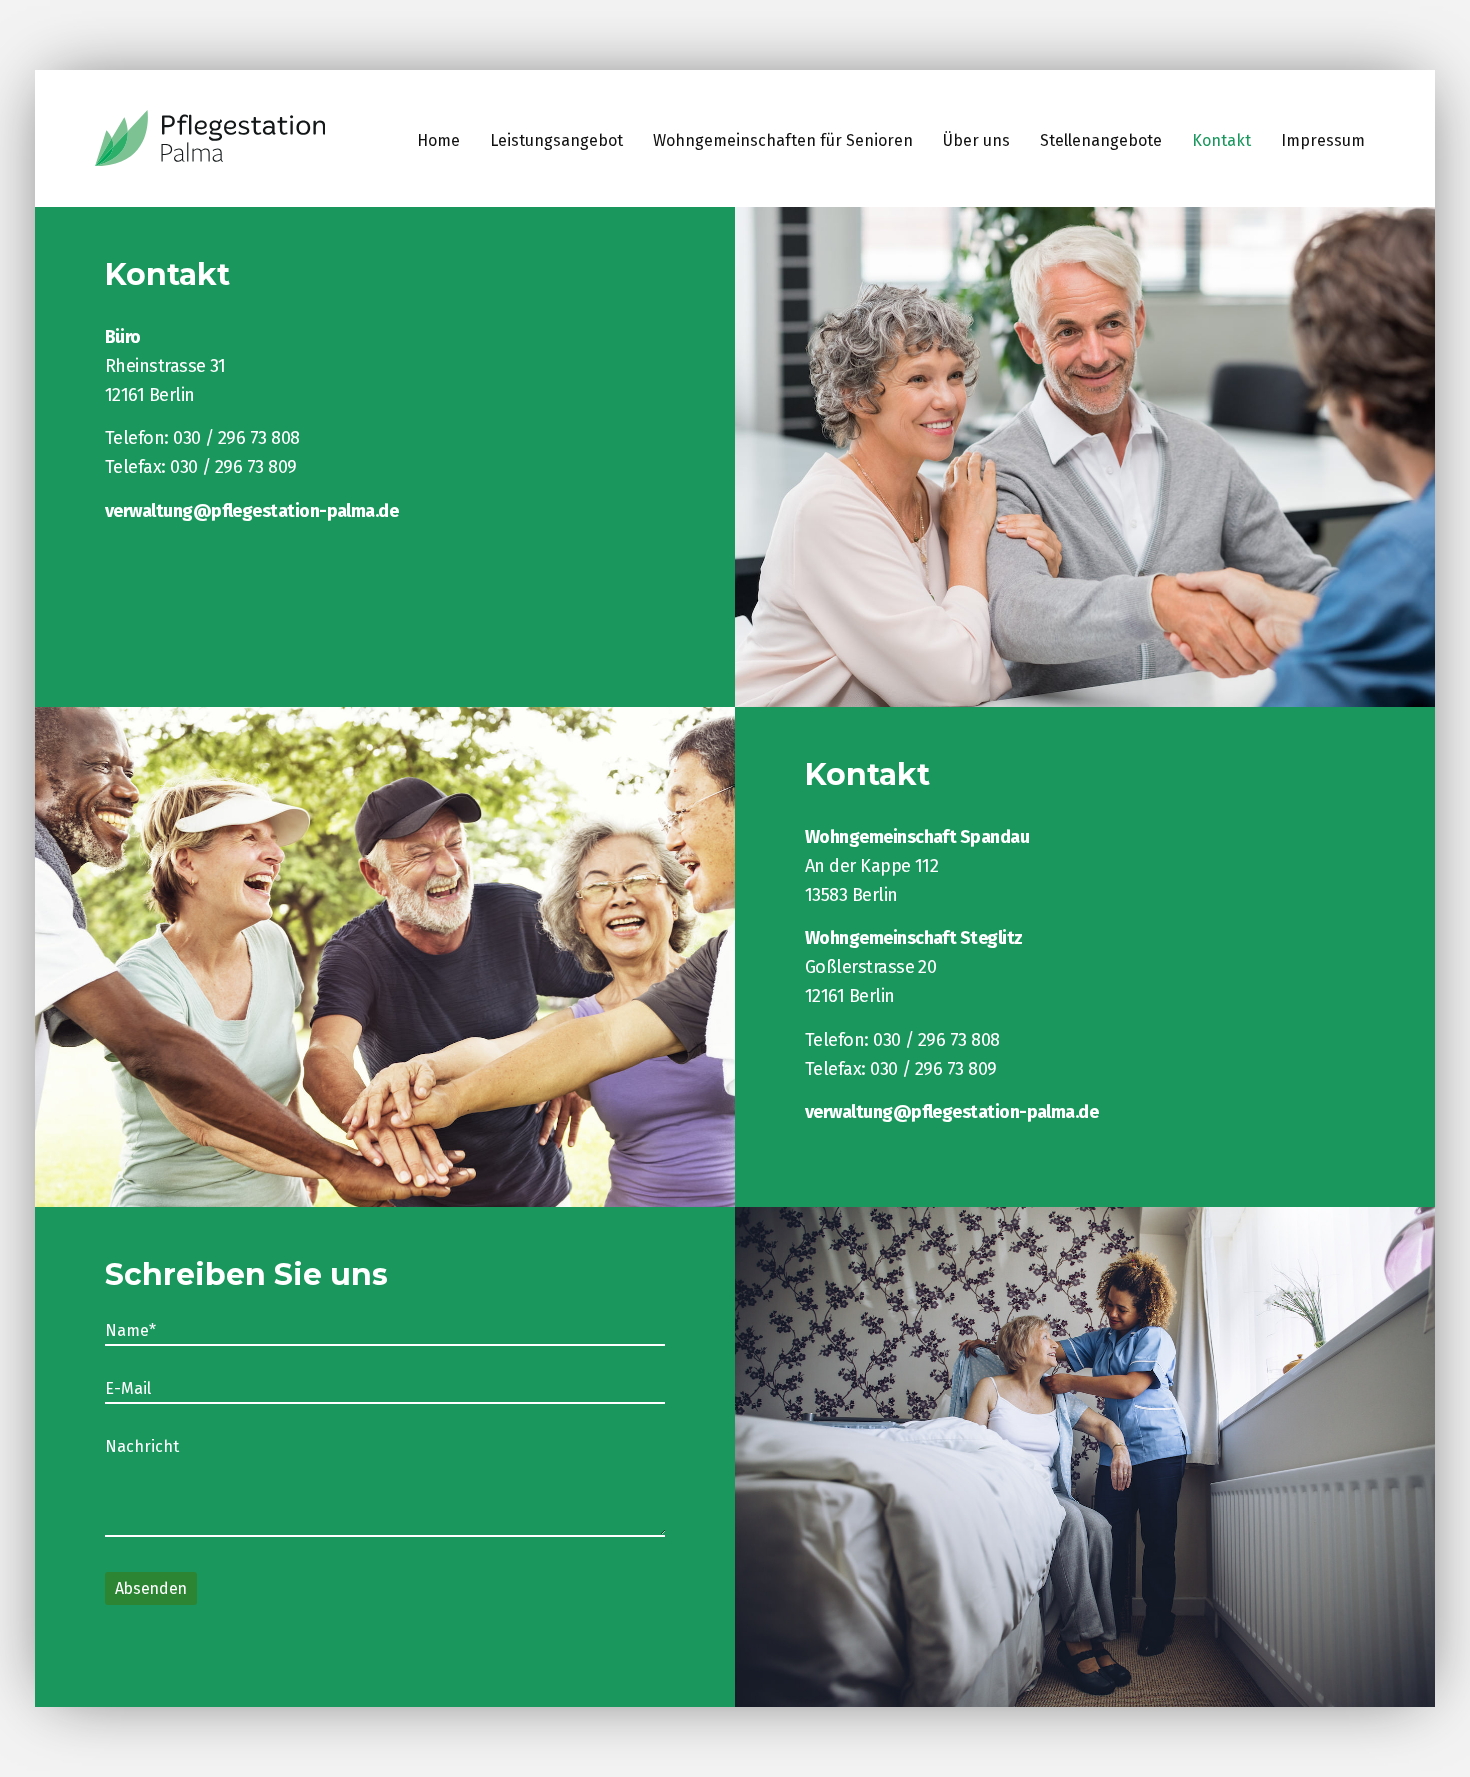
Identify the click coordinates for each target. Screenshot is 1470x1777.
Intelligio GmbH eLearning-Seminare (210, 138)
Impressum (1323, 140)
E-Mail (128, 1389)
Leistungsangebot (556, 140)
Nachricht (142, 1447)
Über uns (976, 140)
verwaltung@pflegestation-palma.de (251, 511)
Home (438, 140)
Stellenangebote (1101, 140)
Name (142, 1331)
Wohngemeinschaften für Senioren (783, 140)
